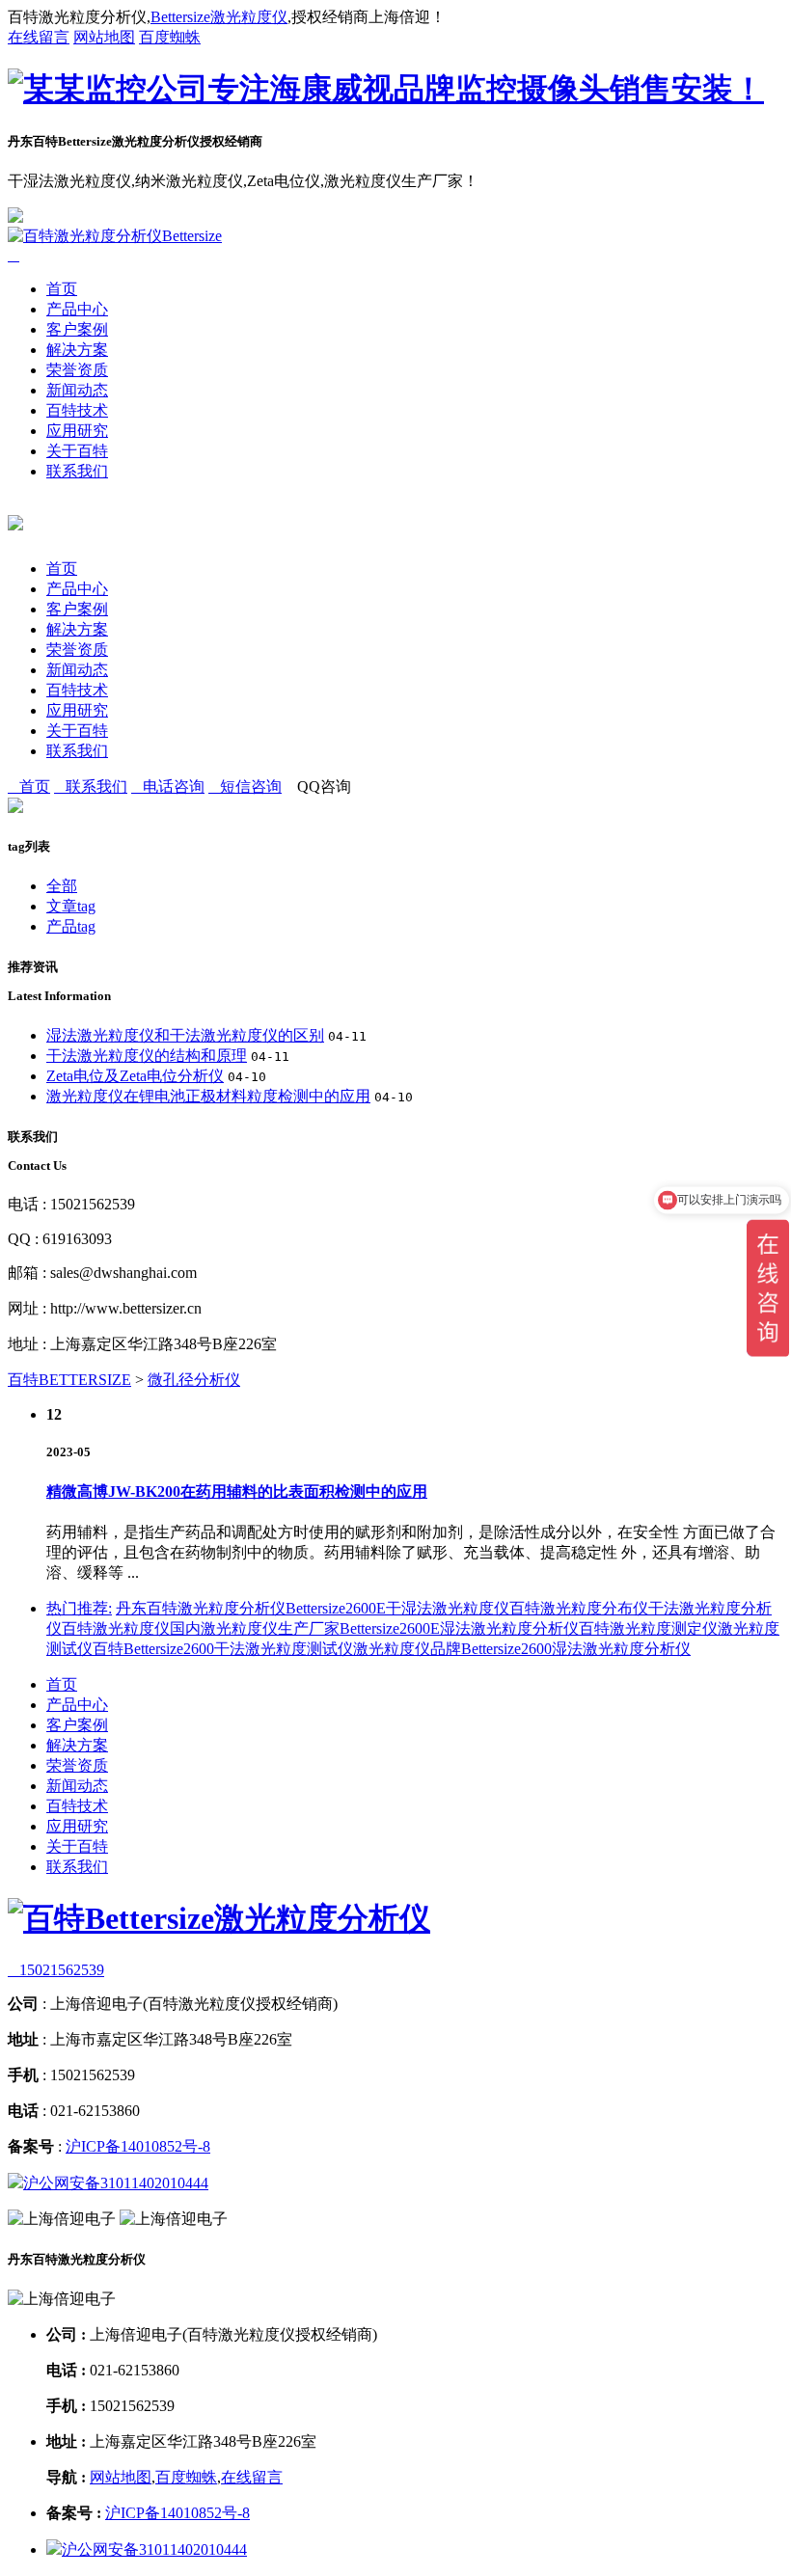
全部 (62, 886)
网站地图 (104, 37)
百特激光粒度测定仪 (648, 1628)
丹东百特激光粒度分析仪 (201, 1608)
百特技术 (77, 410)
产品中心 (77, 309)
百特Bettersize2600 (153, 1649)
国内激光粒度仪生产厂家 (255, 1628)
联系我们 (77, 471)
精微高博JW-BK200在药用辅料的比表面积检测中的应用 (237, 1491)
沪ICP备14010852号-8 (138, 2146)
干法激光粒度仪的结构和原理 (147, 1056)
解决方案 (77, 350)
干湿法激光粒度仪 (448, 1608)
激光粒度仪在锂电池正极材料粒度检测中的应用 (208, 1096)
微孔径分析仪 (194, 1380)
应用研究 (77, 431)
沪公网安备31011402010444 (116, 2183)
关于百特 (77, 451)
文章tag (71, 906)
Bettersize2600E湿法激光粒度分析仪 (459, 1628)
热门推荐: (79, 1608)
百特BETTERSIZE (69, 1380)
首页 (62, 289)
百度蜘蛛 (170, 37)
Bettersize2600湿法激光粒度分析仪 (576, 1649)
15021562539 (56, 1970)
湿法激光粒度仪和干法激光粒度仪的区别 (185, 1035)
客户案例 (77, 329)
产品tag (71, 926)
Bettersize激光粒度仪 (219, 17)
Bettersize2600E (336, 1608)
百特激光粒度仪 (116, 1628)
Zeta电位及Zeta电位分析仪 (135, 1076)
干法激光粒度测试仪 (284, 1649)
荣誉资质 (77, 370)
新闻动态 (77, 390)
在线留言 (39, 37)
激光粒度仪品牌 (407, 1649)
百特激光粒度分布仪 (579, 1608)
